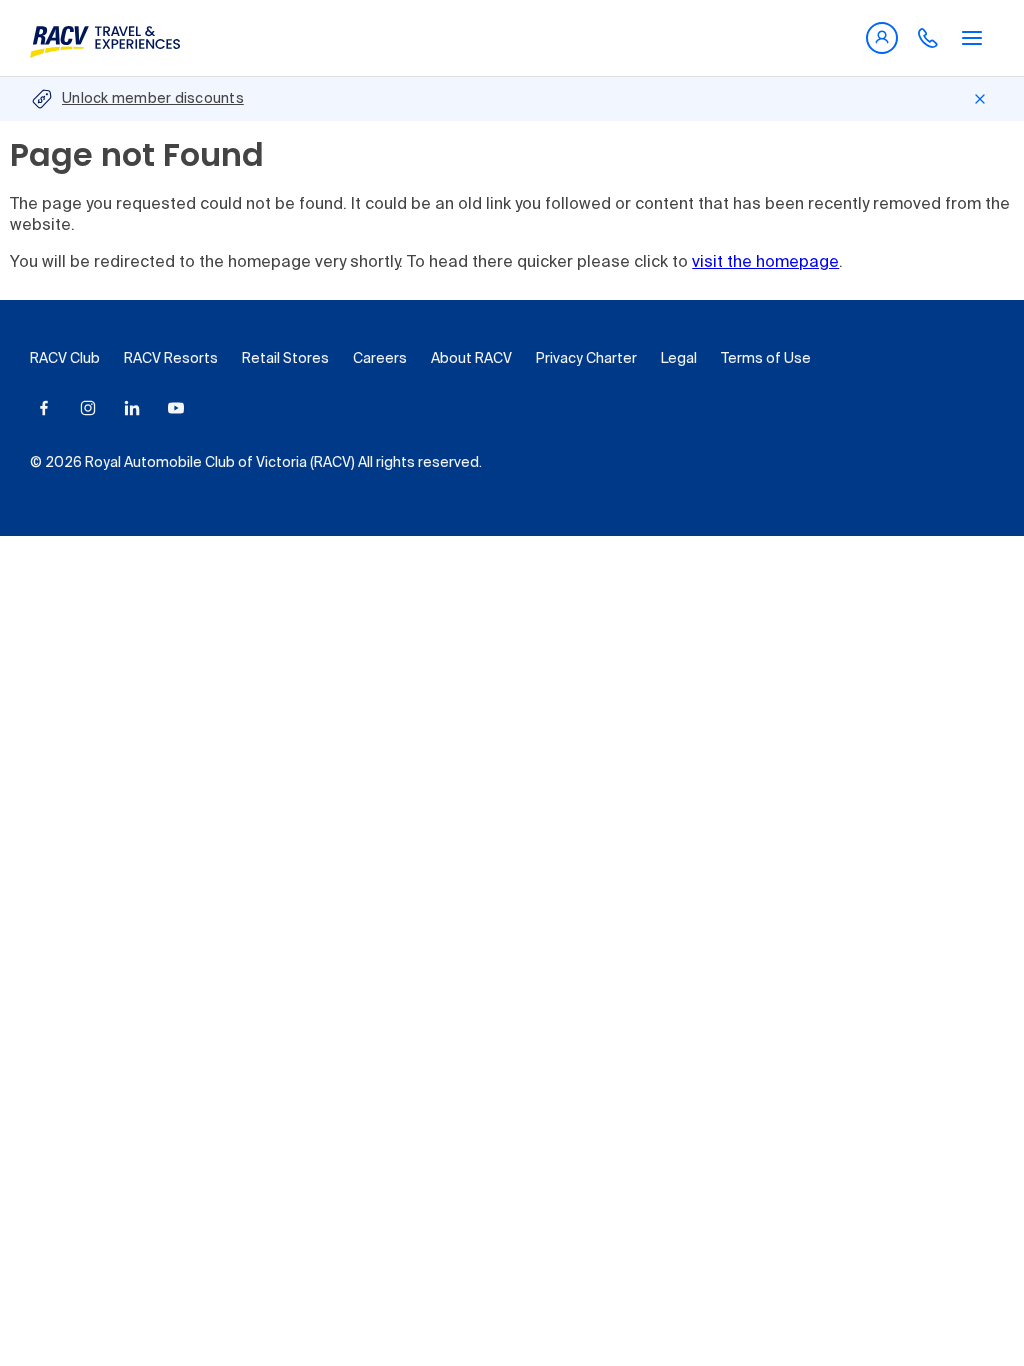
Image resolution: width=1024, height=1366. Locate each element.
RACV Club (65, 359)
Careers (380, 359)
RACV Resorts (171, 359)
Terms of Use (766, 359)
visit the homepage (765, 263)
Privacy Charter (586, 359)
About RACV (471, 359)
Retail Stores (285, 359)
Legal (679, 359)
